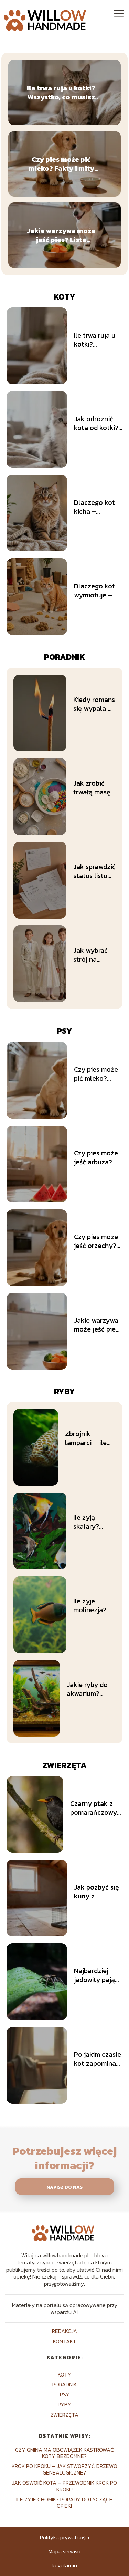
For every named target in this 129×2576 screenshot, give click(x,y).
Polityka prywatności (64, 2537)
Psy (64, 1031)
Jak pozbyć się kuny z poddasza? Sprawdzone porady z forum (97, 1892)
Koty (64, 297)
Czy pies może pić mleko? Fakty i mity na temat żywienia (61, 164)
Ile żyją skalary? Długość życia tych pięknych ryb (93, 1522)
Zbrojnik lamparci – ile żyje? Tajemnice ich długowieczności (90, 1438)
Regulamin (64, 2565)
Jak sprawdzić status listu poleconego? (94, 871)
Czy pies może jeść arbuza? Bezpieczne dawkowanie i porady (96, 1157)
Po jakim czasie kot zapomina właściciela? (98, 2059)
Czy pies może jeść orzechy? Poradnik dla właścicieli (96, 1241)
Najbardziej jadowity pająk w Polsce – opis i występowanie (98, 1975)
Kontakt (64, 2341)
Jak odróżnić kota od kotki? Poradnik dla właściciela (96, 423)
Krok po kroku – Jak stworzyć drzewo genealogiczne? (64, 2469)
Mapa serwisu (64, 2551)
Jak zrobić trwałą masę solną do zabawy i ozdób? (92, 788)
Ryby (64, 1391)
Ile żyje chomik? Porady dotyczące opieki (64, 2502)
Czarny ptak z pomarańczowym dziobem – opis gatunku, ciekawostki (96, 1808)
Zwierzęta (64, 1765)
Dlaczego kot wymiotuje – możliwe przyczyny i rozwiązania (94, 591)
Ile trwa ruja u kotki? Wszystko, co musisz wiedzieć (61, 93)
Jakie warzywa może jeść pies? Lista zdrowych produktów (61, 235)
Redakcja (64, 2331)
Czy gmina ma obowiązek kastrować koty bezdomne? (64, 2453)
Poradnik (64, 657)
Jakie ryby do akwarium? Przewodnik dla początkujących (91, 1689)
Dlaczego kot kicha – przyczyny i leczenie (94, 507)
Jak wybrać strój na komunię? (90, 955)
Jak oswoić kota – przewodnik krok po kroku (64, 2486)
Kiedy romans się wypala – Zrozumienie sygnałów (94, 704)
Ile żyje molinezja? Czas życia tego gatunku (94, 1605)
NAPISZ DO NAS (64, 2187)
